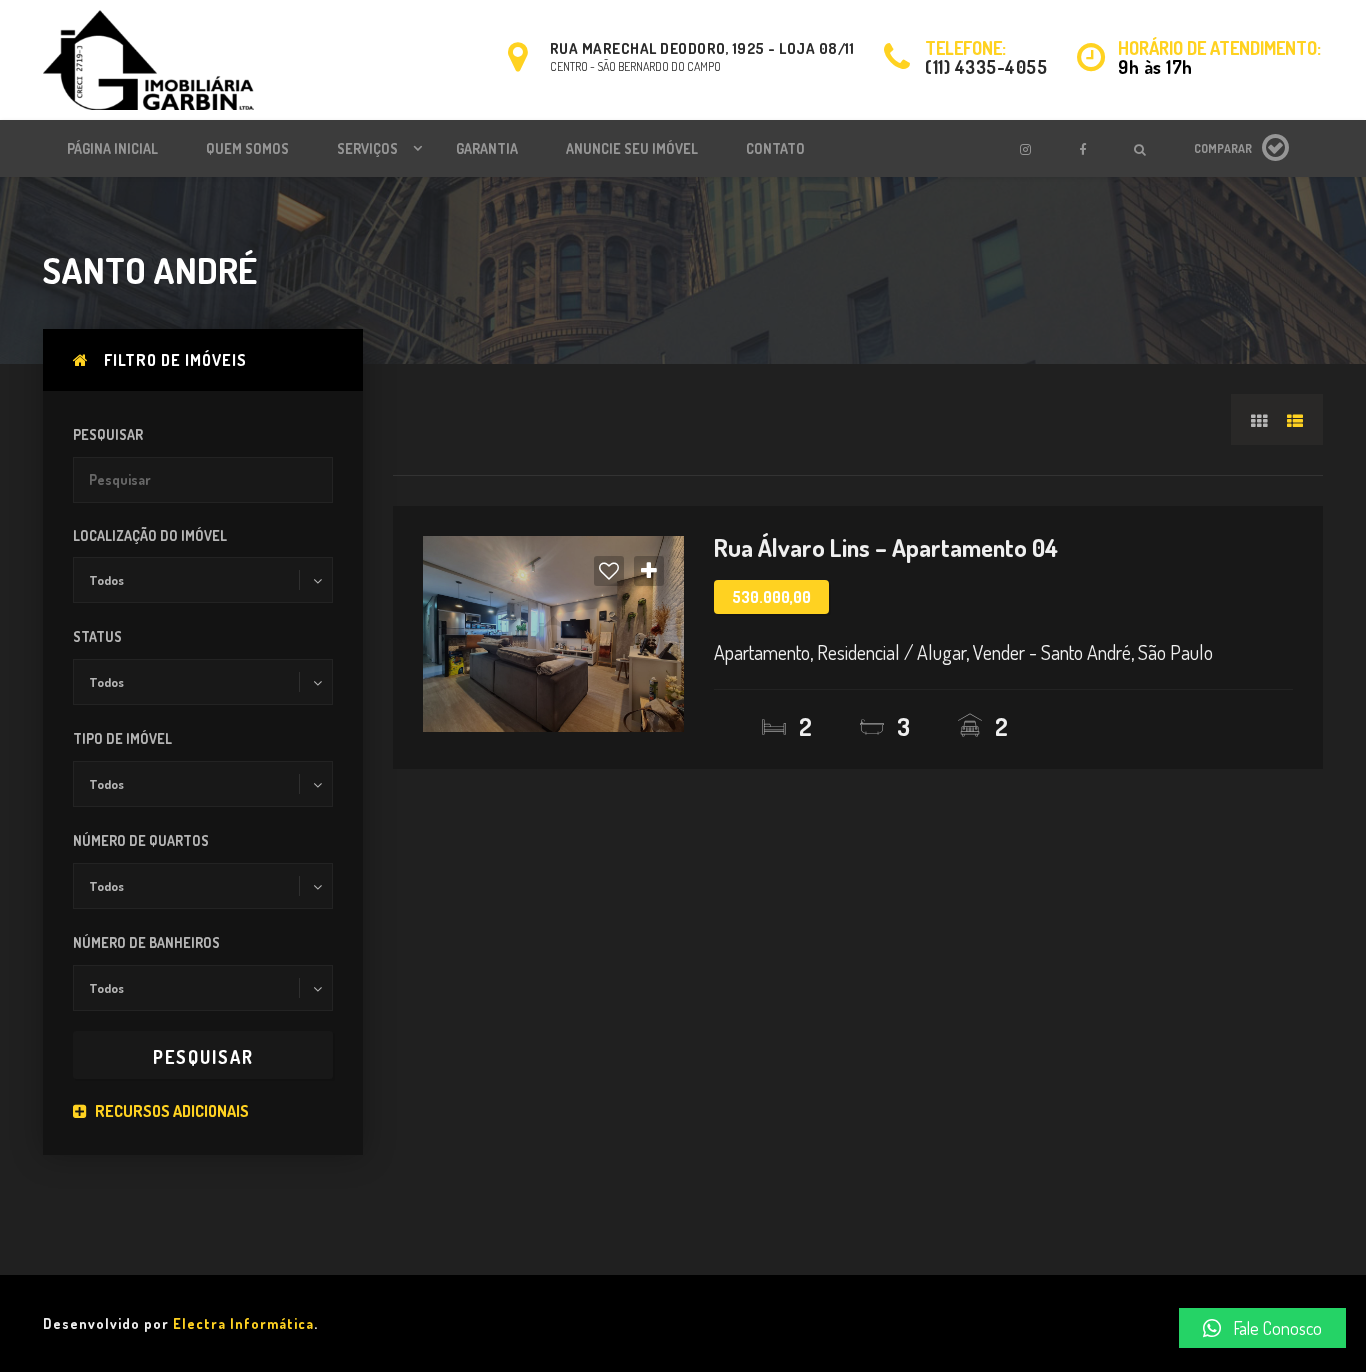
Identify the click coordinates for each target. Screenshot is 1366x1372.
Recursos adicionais (170, 1111)
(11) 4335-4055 (986, 67)
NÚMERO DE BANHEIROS (146, 942)
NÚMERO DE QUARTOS (141, 840)
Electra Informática (243, 1323)
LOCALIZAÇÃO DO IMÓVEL (150, 535)
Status (97, 636)
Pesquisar (108, 434)
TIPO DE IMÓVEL (122, 738)
